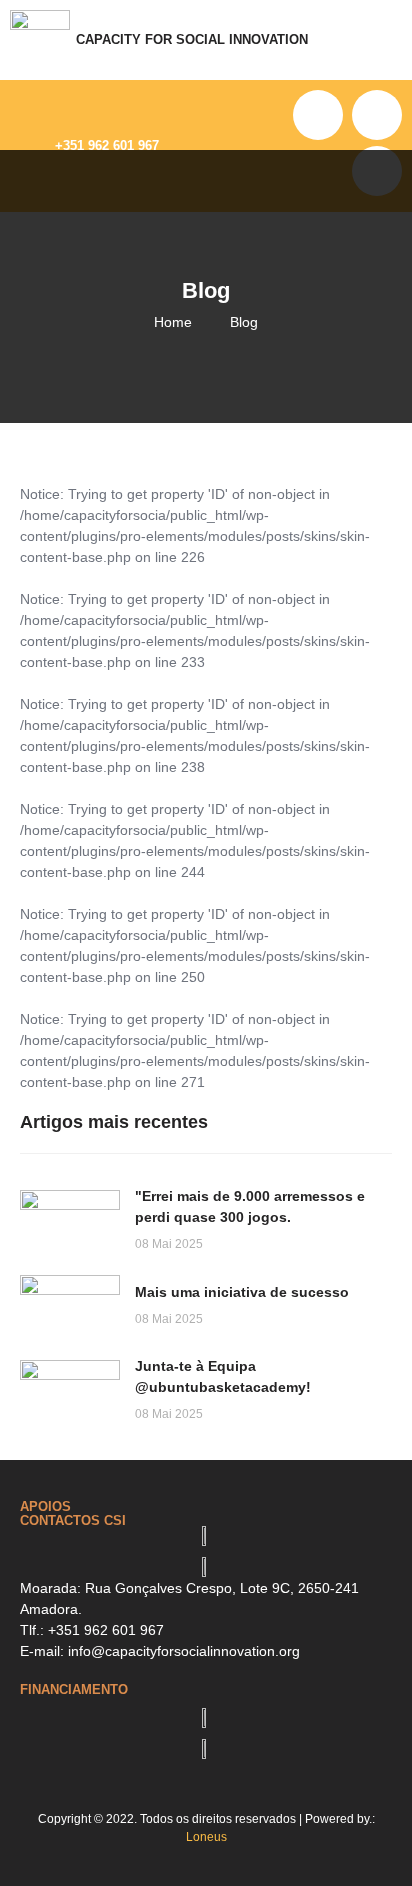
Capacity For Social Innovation (192, 40)
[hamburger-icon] (387, 40)
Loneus (206, 1837)
